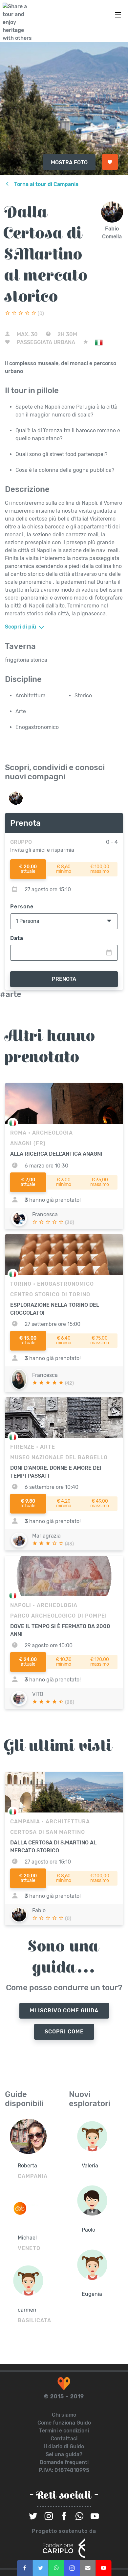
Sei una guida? (64, 2454)
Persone (22, 907)
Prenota (64, 979)
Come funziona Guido (64, 2423)
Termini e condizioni (64, 2431)
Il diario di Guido (64, 2446)
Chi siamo (64, 2415)
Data (17, 938)
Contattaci (64, 2439)
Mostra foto (69, 162)
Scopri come (64, 2032)
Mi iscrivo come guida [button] (64, 2011)
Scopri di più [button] (21, 627)
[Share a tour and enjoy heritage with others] (19, 22)
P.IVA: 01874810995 (64, 2470)
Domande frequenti (64, 2462)
